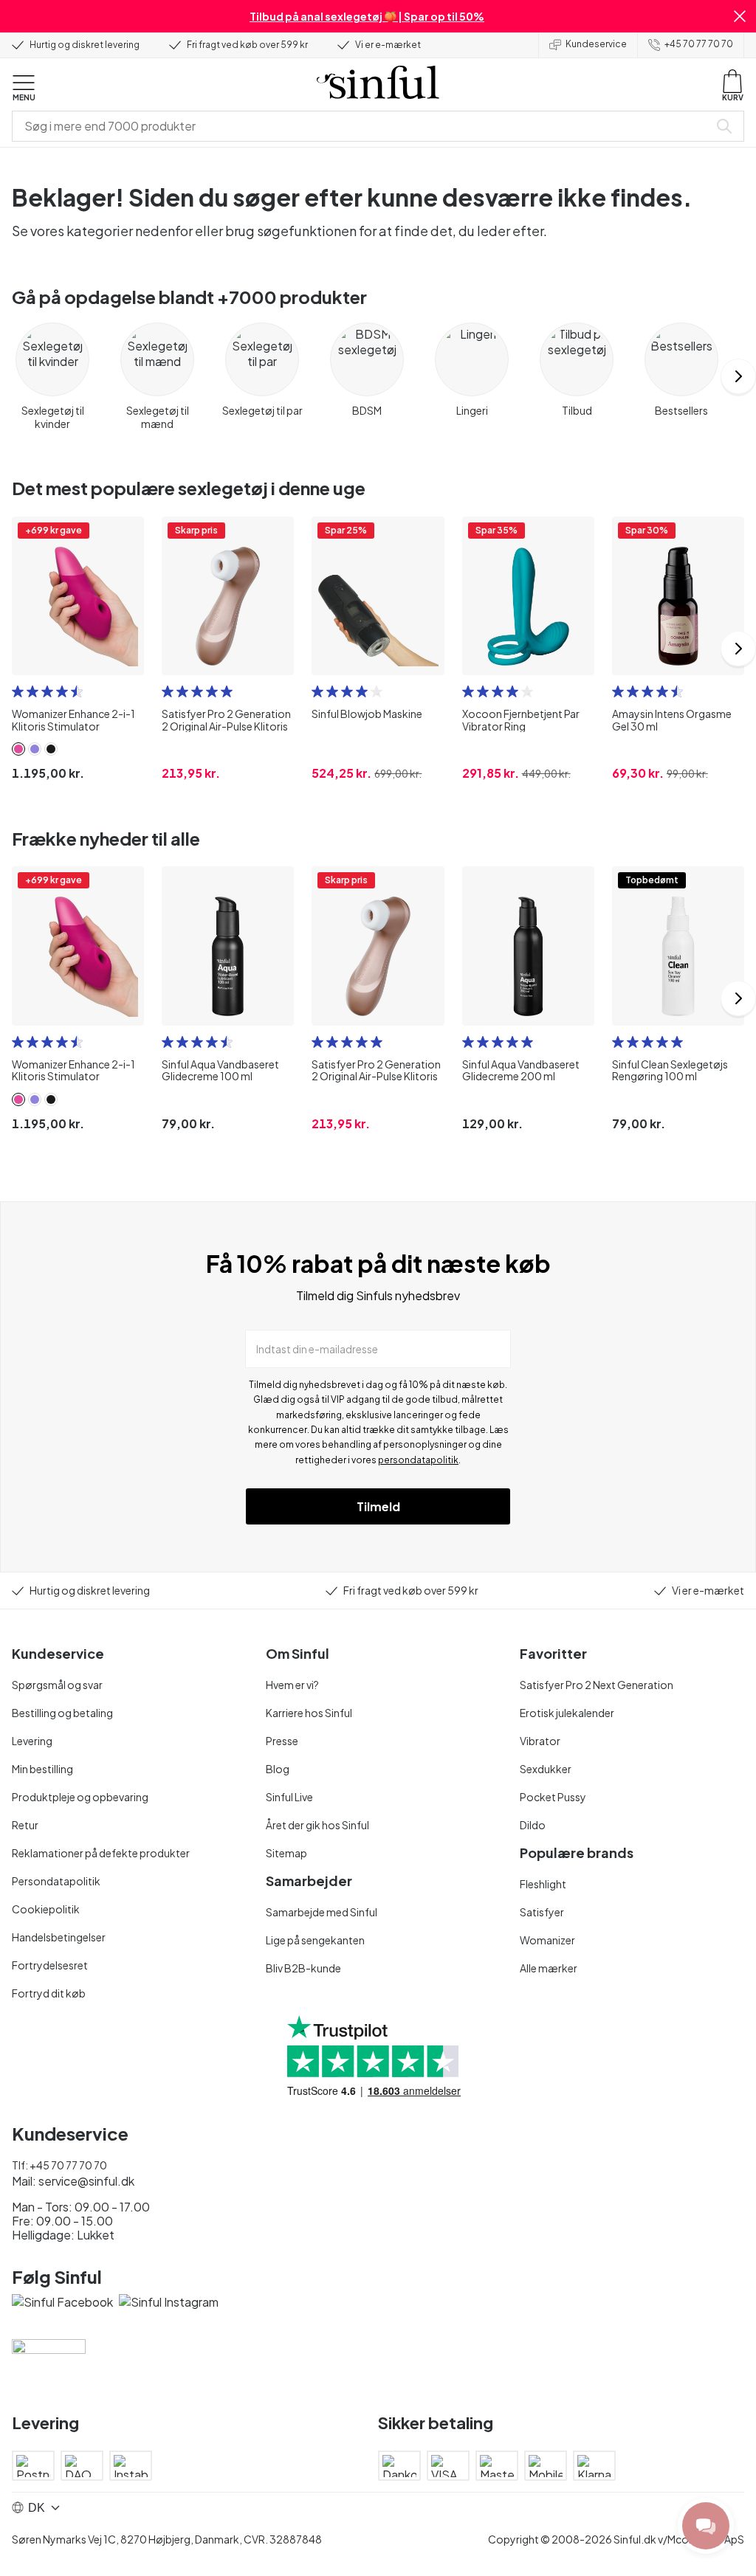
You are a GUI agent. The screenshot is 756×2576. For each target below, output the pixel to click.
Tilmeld (378, 1506)
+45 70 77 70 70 (699, 44)
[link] (18, 749)
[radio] (18, 691)
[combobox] (363, 126)
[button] (740, 16)
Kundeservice (596, 44)
